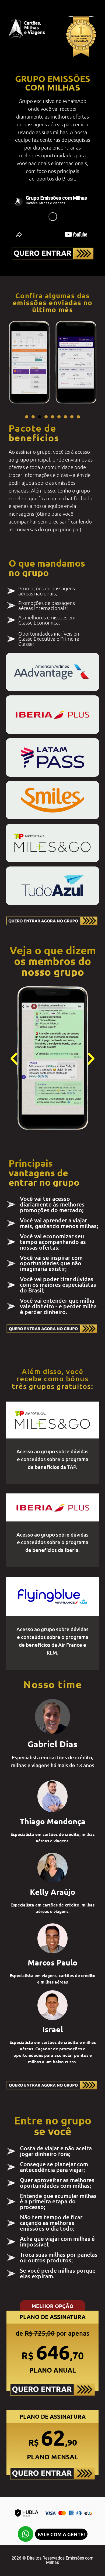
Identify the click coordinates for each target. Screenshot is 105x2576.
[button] (27, 417)
